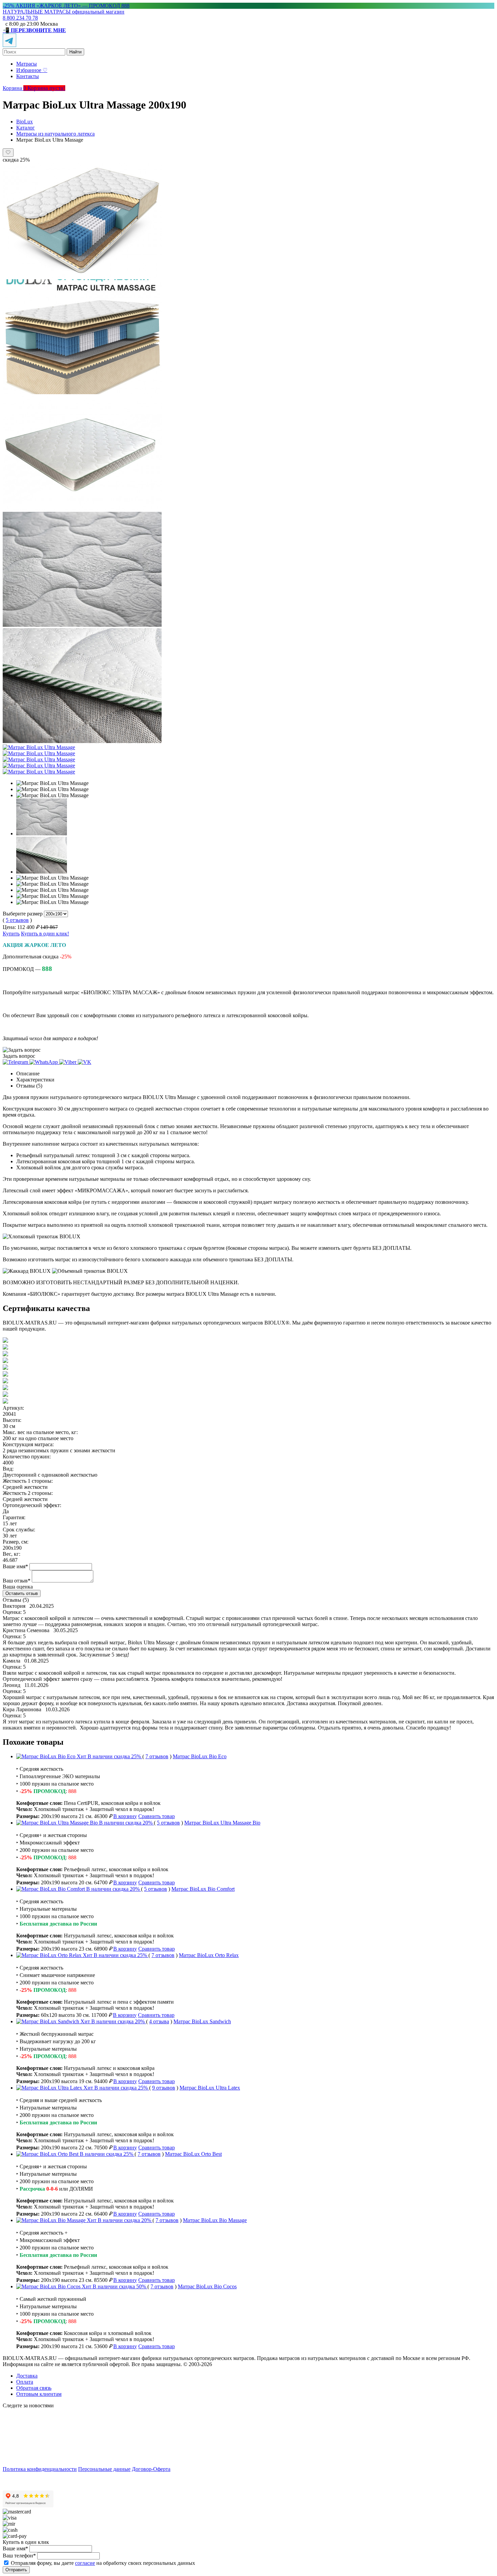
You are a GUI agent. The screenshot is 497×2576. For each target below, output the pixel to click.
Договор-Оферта (151, 2469)
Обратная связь (34, 2388)
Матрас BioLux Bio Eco (200, 1756)
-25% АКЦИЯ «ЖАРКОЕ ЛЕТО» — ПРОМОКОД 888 (66, 6)
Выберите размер (23, 914)
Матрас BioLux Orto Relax (209, 1955)
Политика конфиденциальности (40, 2469)
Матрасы (27, 64)
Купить (11, 934)
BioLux (25, 122)
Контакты (28, 76)
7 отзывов (157, 1756)
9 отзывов (164, 2088)
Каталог (26, 128)
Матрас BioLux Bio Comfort (203, 1889)
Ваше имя (15, 1566)
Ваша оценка (18, 1587)
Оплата (25, 2382)
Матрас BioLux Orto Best (193, 2154)
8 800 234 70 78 (20, 18)
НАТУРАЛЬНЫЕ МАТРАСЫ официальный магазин (64, 12)
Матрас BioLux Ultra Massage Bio (222, 1823)
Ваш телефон (19, 2556)
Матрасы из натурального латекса (55, 134)
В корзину (125, 1816)
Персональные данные (104, 2469)
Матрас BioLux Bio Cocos (207, 2286)
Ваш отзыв (17, 1581)
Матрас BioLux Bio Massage (215, 2220)
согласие (85, 2563)
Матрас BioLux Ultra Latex (210, 2088)
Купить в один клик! (45, 934)
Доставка (27, 2376)
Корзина (15, 88)
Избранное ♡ (32, 70)
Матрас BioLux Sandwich (202, 2021)
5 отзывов (17, 920)
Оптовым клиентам (39, 2394)
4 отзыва (159, 2021)
